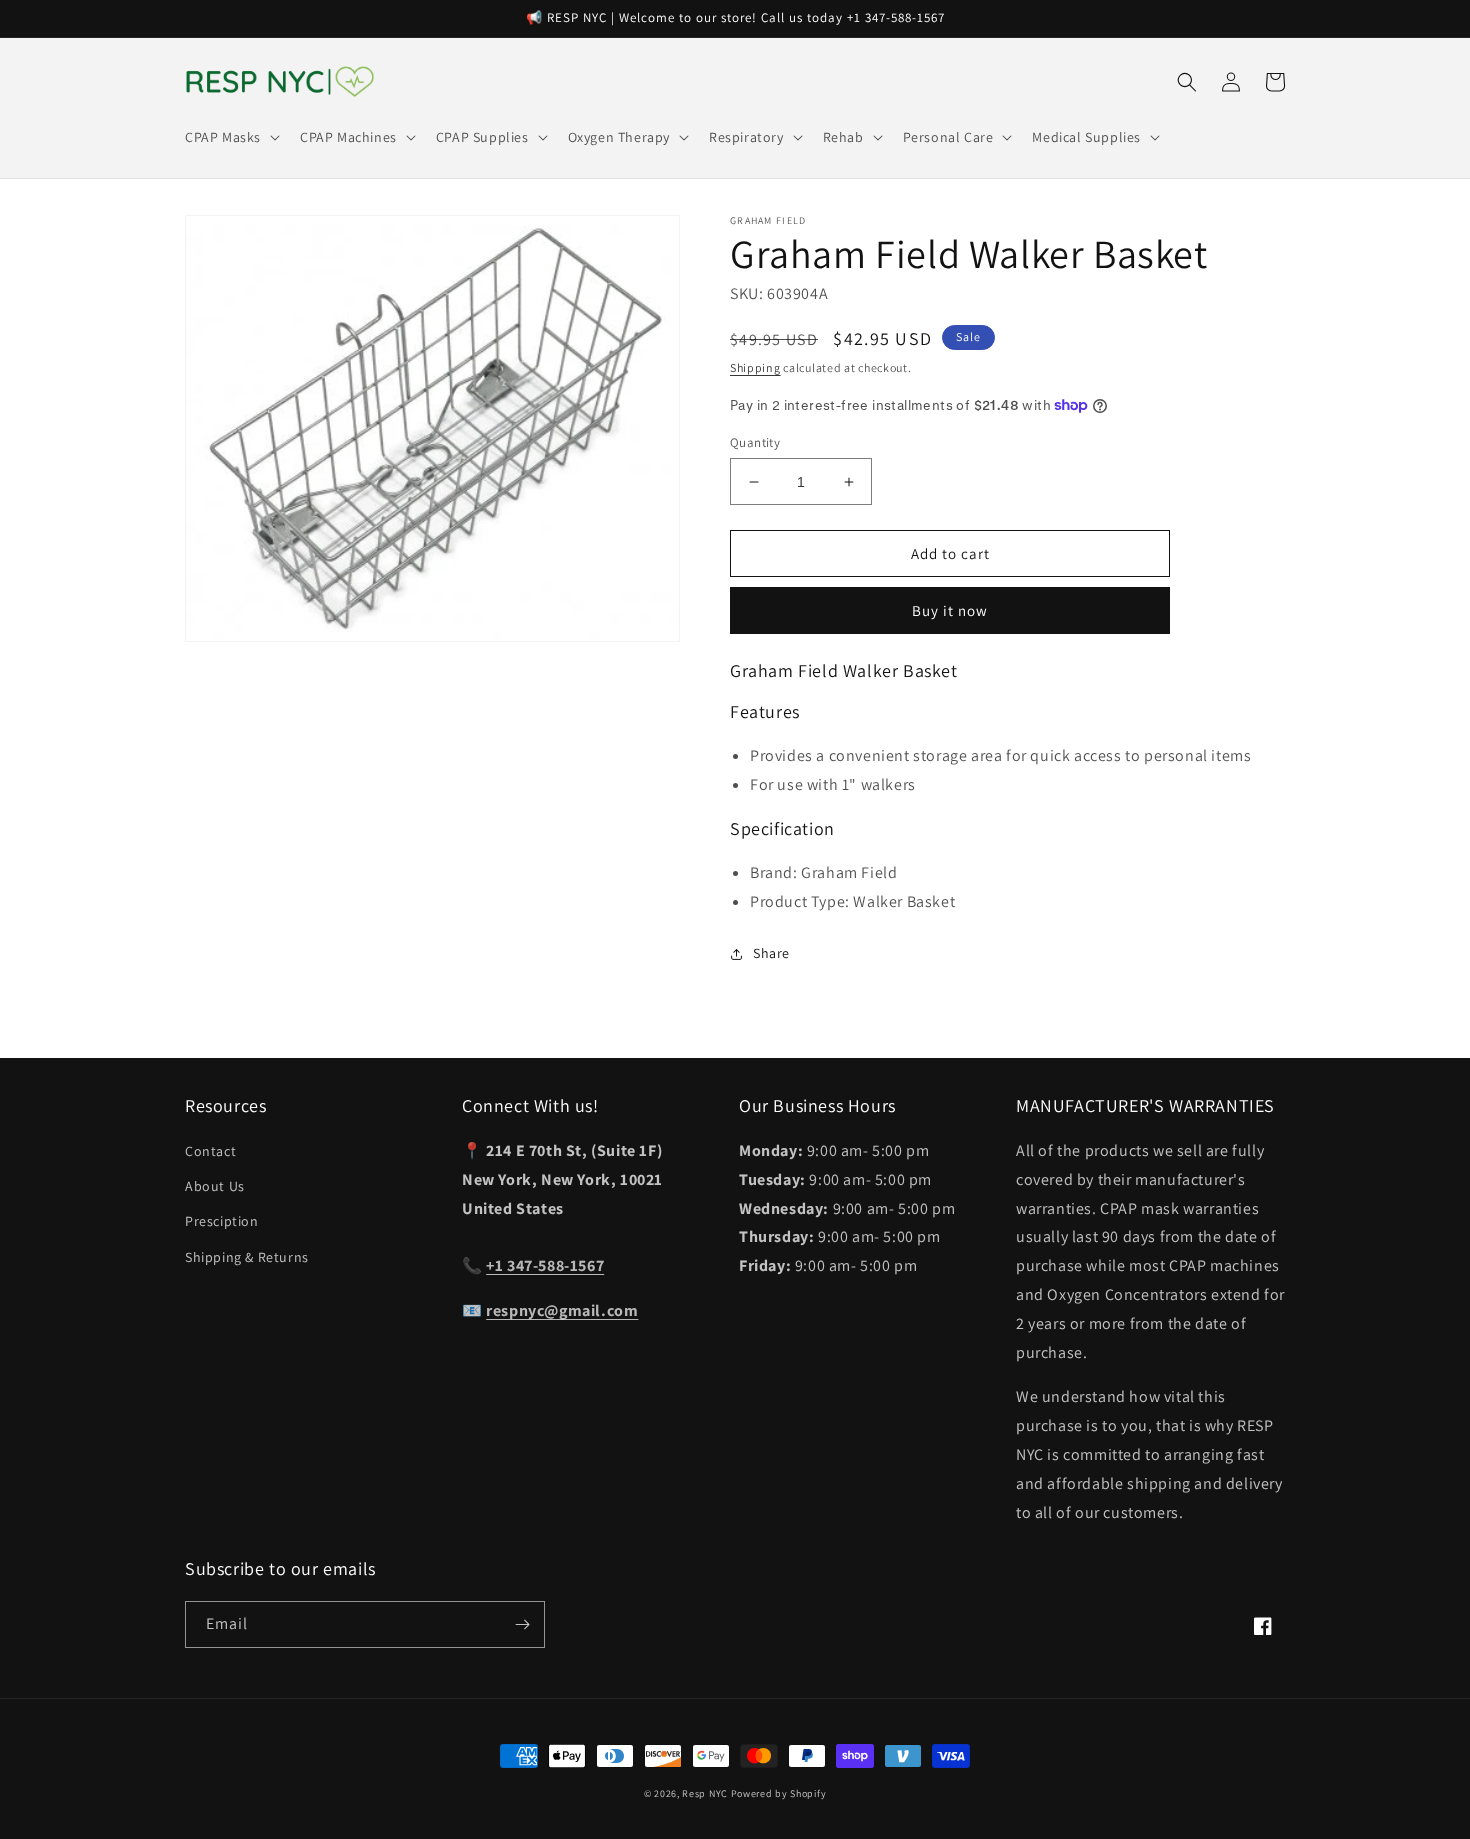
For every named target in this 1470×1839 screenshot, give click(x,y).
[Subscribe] (522, 1624)
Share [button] (771, 953)
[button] (230, 137)
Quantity (755, 442)
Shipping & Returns (247, 1257)
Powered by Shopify (779, 1793)
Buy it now (950, 610)
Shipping (755, 367)
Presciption (222, 1221)
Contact (210, 1151)
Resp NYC (705, 1793)
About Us (215, 1186)
